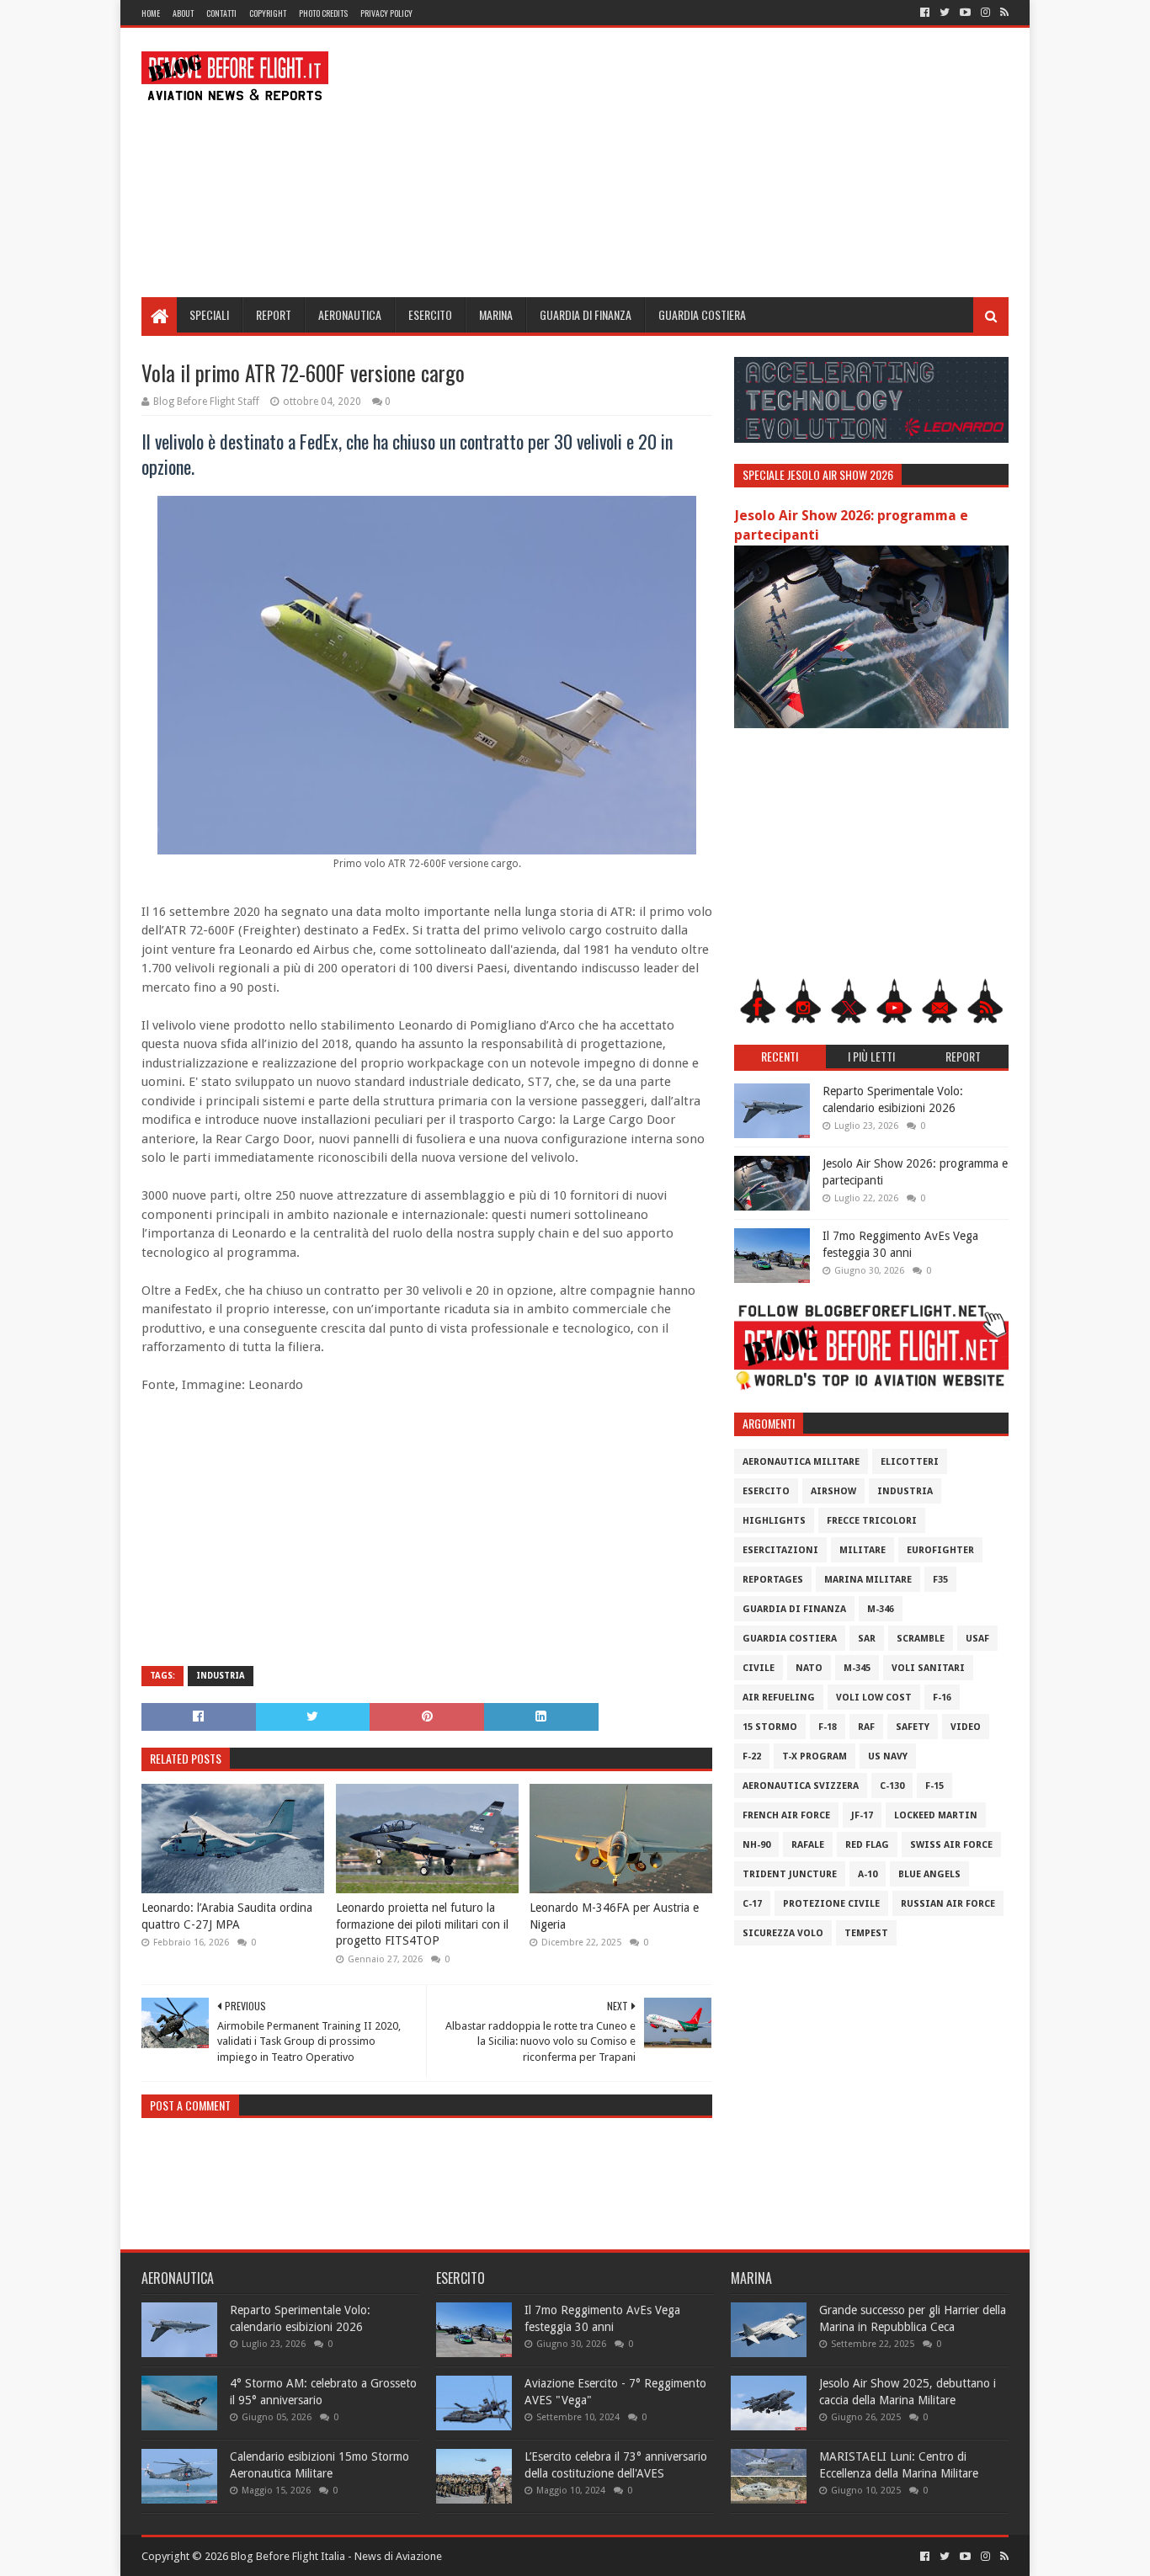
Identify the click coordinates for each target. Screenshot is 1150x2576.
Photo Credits (323, 13)
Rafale (808, 1845)
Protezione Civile (831, 1904)
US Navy (888, 1756)
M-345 (857, 1668)
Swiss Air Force (951, 1845)
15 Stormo (770, 1727)
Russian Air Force (948, 1904)
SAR (867, 1639)
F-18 (828, 1727)
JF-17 (862, 1815)
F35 (940, 1580)
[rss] (1003, 13)
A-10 (868, 1874)
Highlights (774, 1521)
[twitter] (945, 13)
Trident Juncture (790, 1874)
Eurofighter (940, 1550)
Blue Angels (929, 1874)
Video (966, 1727)
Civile (759, 1668)
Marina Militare (868, 1580)
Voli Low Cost (874, 1698)
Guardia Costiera (702, 314)
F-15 (934, 1786)
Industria (221, 1676)
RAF (866, 1727)
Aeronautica (350, 314)
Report (274, 314)
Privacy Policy (386, 13)
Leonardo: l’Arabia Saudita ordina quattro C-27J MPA (227, 1916)
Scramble (921, 1639)
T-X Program (815, 1756)
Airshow (833, 1491)
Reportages (773, 1580)
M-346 (881, 1609)
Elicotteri (910, 1462)
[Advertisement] (702, 162)
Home (151, 13)
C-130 (892, 1786)
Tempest (866, 1933)
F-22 (752, 1756)
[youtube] (965, 13)
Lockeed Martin (936, 1815)
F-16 (942, 1698)
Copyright (268, 13)
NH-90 (756, 1845)
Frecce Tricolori (872, 1521)
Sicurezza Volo (783, 1933)
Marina (496, 314)
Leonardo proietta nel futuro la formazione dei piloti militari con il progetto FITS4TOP (422, 1924)
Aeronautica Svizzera (801, 1786)
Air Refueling (779, 1698)
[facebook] (925, 13)
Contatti (221, 13)
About (183, 13)
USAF (977, 1639)
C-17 (752, 1904)
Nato (809, 1668)
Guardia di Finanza (586, 314)
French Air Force (786, 1815)
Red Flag (867, 1845)
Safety (913, 1727)
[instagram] (985, 13)
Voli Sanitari (928, 1668)
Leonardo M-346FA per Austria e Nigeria (614, 1916)
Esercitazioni (780, 1550)
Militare (862, 1550)
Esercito (430, 314)
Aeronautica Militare (801, 1462)
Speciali (209, 314)
